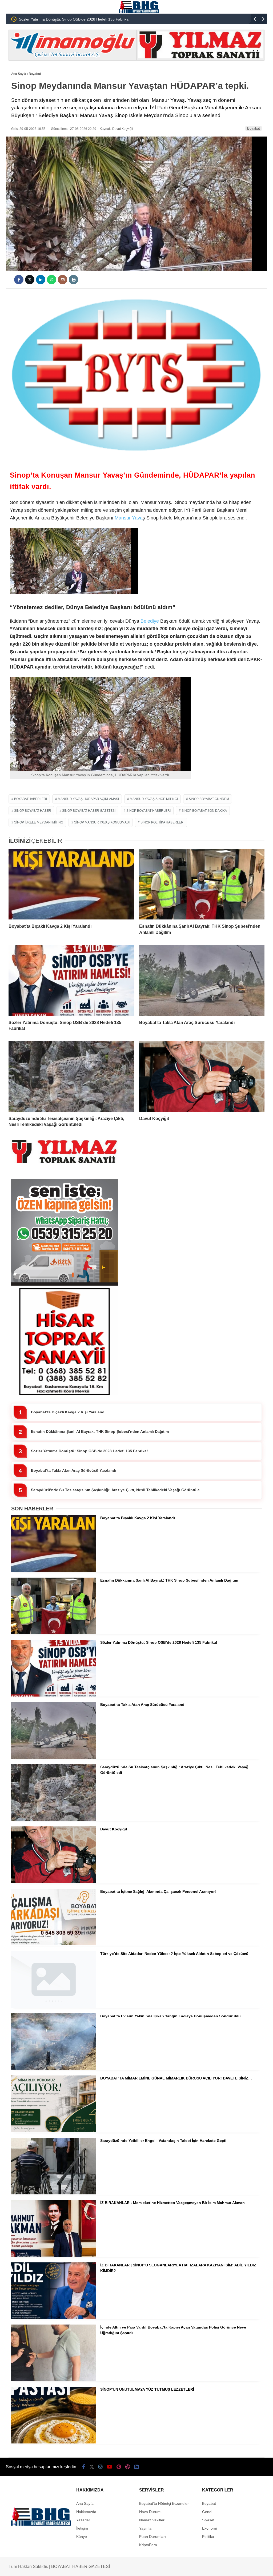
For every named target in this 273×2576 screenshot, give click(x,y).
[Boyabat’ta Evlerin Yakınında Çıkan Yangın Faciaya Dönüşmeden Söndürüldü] (54, 2069)
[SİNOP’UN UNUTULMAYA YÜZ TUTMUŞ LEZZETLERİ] (54, 2442)
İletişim (82, 2528)
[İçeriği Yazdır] (73, 280)
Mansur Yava (129, 518)
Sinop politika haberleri (162, 822)
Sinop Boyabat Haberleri (148, 811)
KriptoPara (148, 2545)
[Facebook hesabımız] (84, 2467)
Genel (207, 2512)
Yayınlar (146, 2528)
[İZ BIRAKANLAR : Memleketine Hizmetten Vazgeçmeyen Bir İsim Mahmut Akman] (54, 2255)
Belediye (149, 621)
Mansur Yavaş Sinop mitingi (154, 799)
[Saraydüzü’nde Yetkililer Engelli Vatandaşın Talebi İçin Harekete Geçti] (54, 2193)
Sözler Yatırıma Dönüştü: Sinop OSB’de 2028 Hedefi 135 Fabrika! (89, 1451)
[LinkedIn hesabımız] (136, 2467)
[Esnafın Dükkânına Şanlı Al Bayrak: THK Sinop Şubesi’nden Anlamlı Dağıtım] (202, 884)
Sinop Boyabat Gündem (209, 799)
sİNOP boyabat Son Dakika (204, 811)
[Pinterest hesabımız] (119, 2467)
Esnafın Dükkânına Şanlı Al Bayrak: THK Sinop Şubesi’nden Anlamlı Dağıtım (100, 1431)
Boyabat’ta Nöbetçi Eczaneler (164, 2503)
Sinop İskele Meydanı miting (39, 822)
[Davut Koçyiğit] (202, 1076)
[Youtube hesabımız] (110, 2467)
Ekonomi (209, 2528)
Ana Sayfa (85, 2503)
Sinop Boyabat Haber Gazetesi (89, 811)
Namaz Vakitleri (152, 2520)
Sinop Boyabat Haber (33, 811)
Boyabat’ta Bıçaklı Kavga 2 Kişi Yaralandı (68, 1412)
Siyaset (208, 2520)
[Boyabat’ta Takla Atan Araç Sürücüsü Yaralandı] (202, 980)
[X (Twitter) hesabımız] (92, 2467)
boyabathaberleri (31, 799)
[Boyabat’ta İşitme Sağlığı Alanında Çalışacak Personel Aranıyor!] (54, 1944)
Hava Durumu (151, 2512)
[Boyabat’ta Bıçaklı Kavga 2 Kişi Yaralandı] (71, 884)
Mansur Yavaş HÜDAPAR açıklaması (88, 799)
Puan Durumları (152, 2537)
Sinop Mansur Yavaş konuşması (102, 822)
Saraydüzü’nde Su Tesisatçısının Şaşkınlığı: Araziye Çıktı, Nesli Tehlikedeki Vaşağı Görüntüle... (117, 1490)
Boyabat (254, 128)
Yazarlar (83, 2520)
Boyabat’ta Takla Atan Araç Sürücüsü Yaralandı (58, 19)
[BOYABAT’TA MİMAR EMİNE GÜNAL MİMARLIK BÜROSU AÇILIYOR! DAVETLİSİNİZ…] (54, 2131)
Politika (208, 2537)
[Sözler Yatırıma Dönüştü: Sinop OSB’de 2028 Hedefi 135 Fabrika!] (71, 980)
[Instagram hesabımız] (101, 2467)
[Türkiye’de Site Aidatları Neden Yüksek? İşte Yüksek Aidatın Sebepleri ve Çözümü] (54, 2006)
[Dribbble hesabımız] (128, 2467)
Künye (82, 2537)
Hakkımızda (86, 2512)
